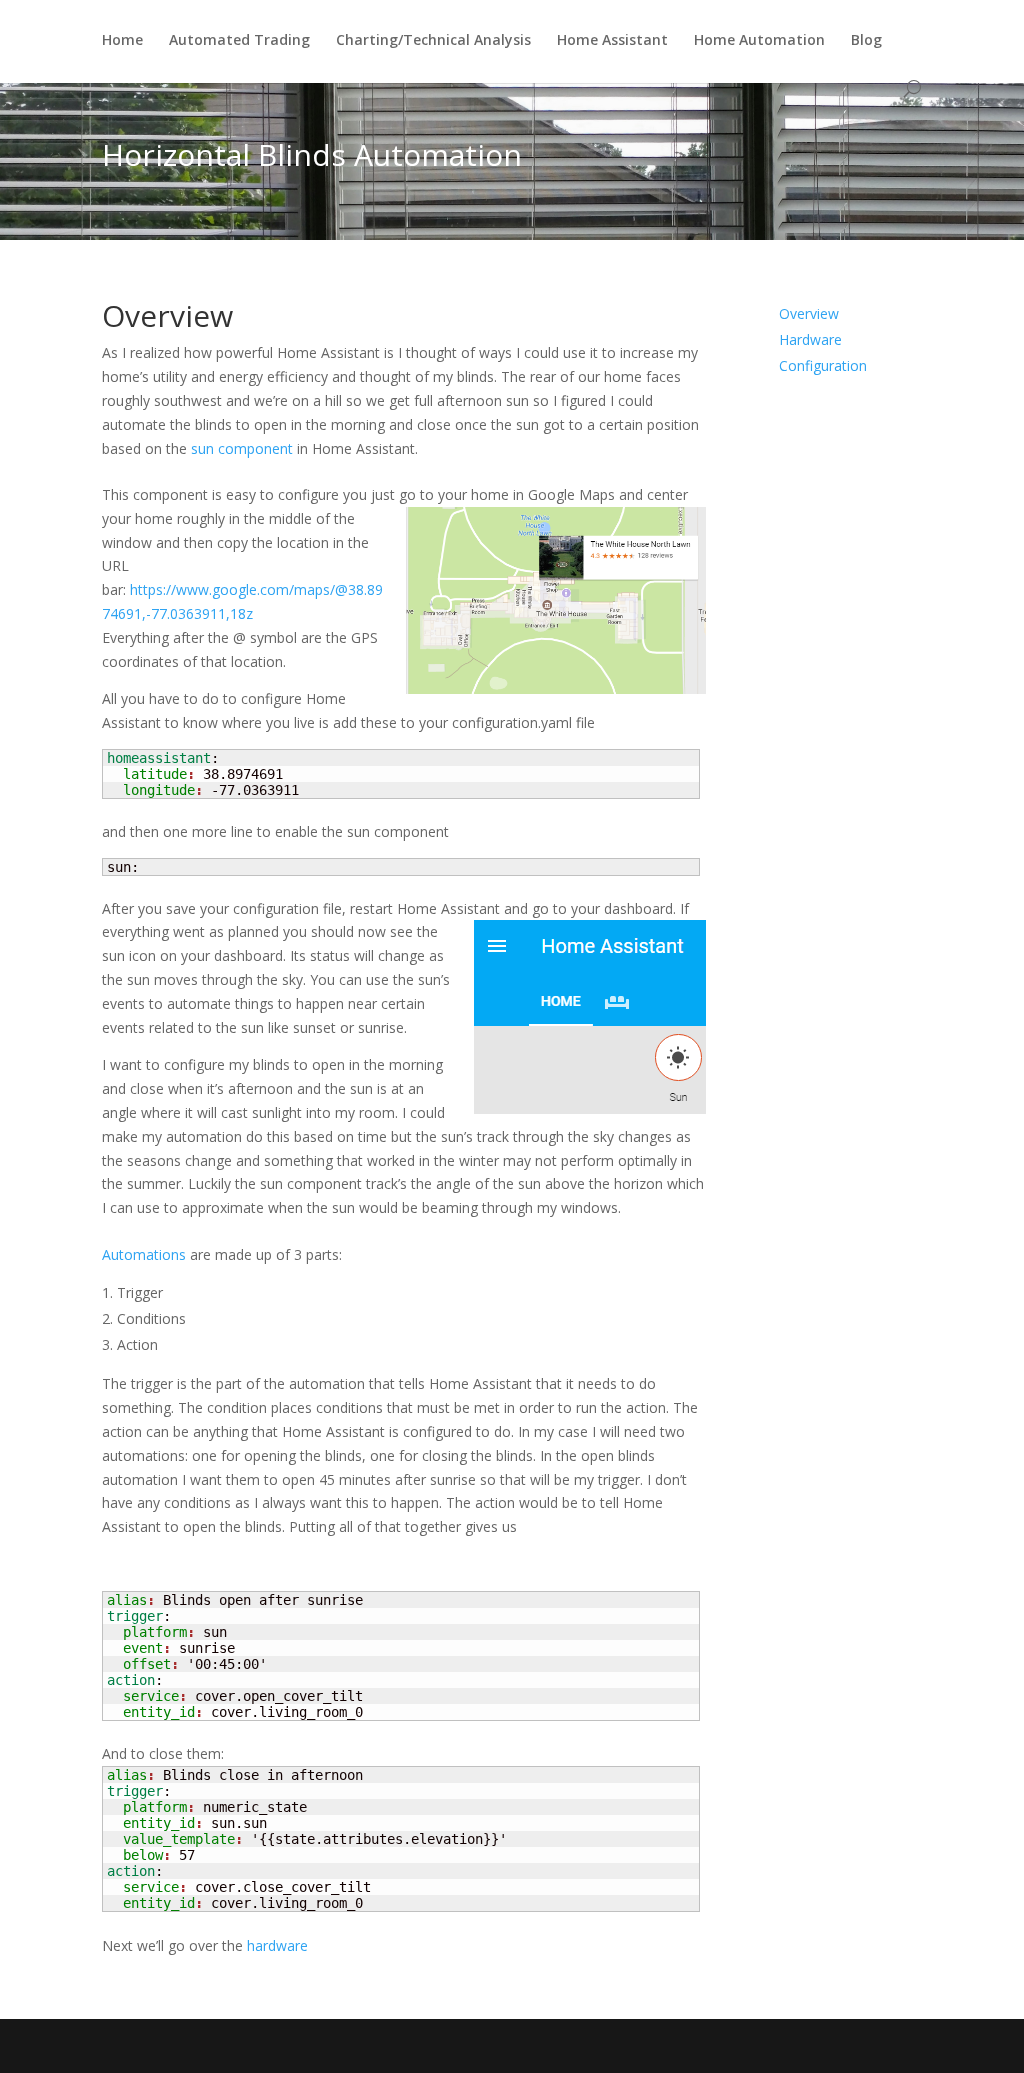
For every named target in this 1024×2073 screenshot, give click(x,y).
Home (122, 41)
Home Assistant (612, 41)
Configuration (823, 365)
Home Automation (759, 41)
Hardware (810, 339)
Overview (809, 313)
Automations (144, 1254)
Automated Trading (239, 41)
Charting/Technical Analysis (433, 41)
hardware (277, 1945)
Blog (866, 41)
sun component (242, 448)
